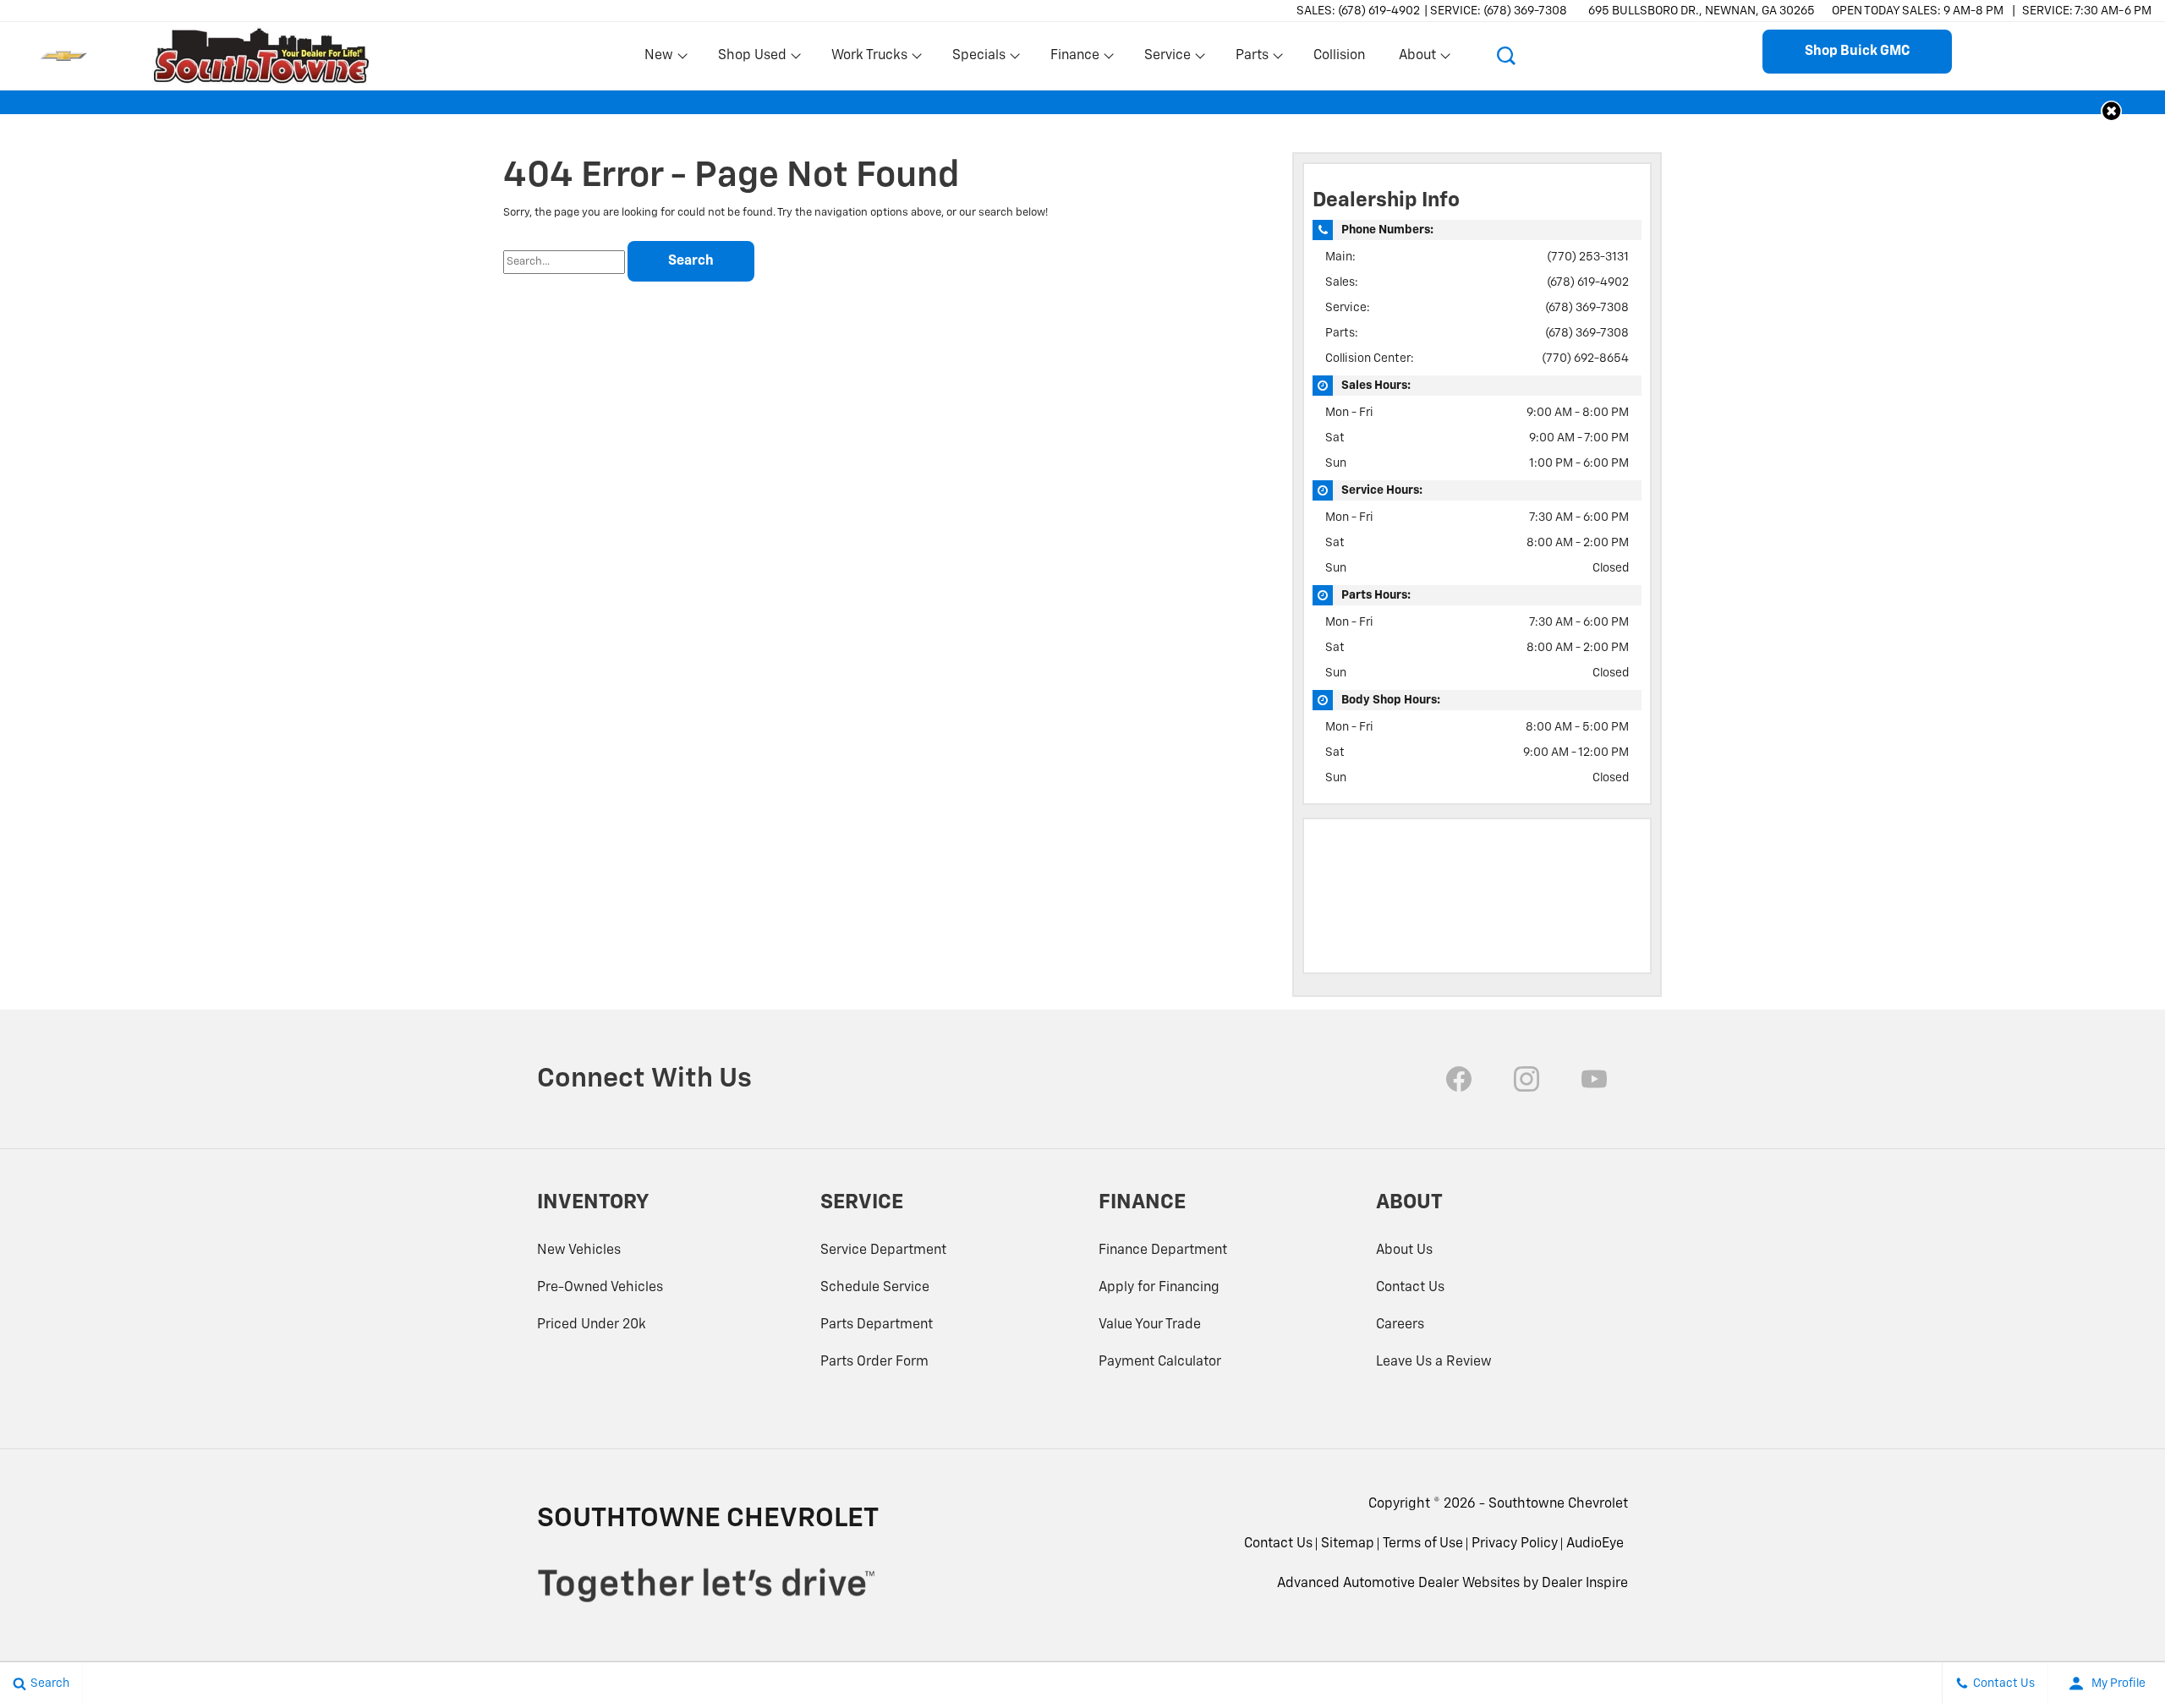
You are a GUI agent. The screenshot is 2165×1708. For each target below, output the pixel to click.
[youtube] (1594, 1079)
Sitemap (1348, 1544)
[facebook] (1459, 1079)
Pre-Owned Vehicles (600, 1288)
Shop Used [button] (752, 59)
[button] (1506, 56)
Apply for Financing (1159, 1288)
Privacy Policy (1515, 1544)
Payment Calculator (1160, 1362)
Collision (1339, 56)
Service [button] (1167, 59)
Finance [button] (1074, 59)
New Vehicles (579, 1251)
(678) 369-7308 (1587, 308)
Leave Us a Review (1434, 1362)
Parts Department (877, 1325)
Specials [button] (978, 59)
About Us (1404, 1251)
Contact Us (1410, 1288)
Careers (1400, 1325)
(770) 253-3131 (1588, 257)
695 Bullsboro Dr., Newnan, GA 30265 (1702, 11)
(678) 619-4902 (1588, 282)
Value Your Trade (1150, 1325)
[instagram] (1526, 1079)
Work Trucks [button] (869, 59)
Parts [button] (1252, 59)
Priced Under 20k (592, 1325)
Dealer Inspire (1585, 1584)
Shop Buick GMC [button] (1857, 52)
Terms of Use (1423, 1544)
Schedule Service (875, 1288)
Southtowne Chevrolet (1558, 1504)
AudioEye (1595, 1544)
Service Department (883, 1251)
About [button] (1417, 59)
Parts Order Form (874, 1362)
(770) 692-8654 (1585, 359)
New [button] (661, 59)
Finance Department (1163, 1251)
